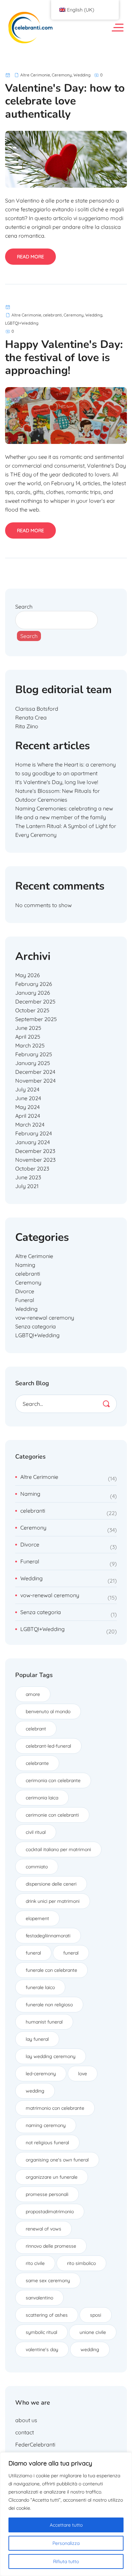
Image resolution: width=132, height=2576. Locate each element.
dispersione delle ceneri (51, 1884)
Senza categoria (36, 1326)
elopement (37, 1918)
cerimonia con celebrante (53, 1780)
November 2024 (35, 1081)
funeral (33, 1953)
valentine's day (42, 2349)
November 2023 (35, 1160)
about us (26, 2420)
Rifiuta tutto (66, 2561)
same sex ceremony (48, 2280)
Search (24, 607)
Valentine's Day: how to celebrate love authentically (65, 101)
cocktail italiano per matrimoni (58, 1849)
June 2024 (28, 1098)
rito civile (35, 2263)
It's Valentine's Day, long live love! (57, 782)
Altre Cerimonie (35, 75)
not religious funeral (47, 2143)
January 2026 (33, 993)
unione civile (93, 2332)
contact (25, 2432)
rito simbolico (81, 2263)
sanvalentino (39, 2298)
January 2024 (32, 1142)
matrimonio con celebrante (55, 2108)
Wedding (82, 75)
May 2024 (27, 1107)
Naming (25, 1265)
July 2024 (27, 1089)
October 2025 (32, 1010)
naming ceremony (46, 2125)
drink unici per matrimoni (53, 1901)
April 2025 (28, 1037)
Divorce (25, 1291)
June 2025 (28, 1028)
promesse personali (47, 2194)
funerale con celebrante (51, 1970)
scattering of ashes (47, 2315)
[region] (66, 2514)
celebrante (37, 1763)
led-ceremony (41, 2074)
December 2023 (35, 1151)
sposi (96, 2315)
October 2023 (32, 1168)
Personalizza (66, 2543)
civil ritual (36, 1832)
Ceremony (62, 75)
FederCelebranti (35, 2444)
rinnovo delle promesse (51, 2246)
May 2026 (28, 975)
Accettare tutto (66, 2525)
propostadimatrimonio (50, 2212)
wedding (35, 2091)
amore (33, 1694)
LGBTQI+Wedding (22, 323)
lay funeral (37, 2039)
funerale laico (40, 1987)
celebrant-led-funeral (48, 1746)
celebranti (52, 315)
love (83, 2074)
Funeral (25, 1300)
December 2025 (35, 1001)
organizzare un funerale (52, 2177)
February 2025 (34, 1054)
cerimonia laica (42, 1798)
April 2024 (28, 1116)
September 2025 (36, 1019)
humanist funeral (44, 2022)
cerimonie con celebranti (52, 1815)
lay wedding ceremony (51, 2056)
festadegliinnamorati (48, 1936)
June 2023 (28, 1177)
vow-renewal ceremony (45, 1318)
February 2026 (34, 984)
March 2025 (30, 1045)
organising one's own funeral (57, 2160)
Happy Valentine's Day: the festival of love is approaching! (64, 357)
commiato (37, 1867)
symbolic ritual (41, 2332)
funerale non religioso (49, 2005)
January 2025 (33, 1063)
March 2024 (30, 1125)
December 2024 (35, 1072)
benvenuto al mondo (48, 1711)
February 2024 (34, 1133)
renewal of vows (43, 2229)
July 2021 (27, 1186)
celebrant (36, 1729)
